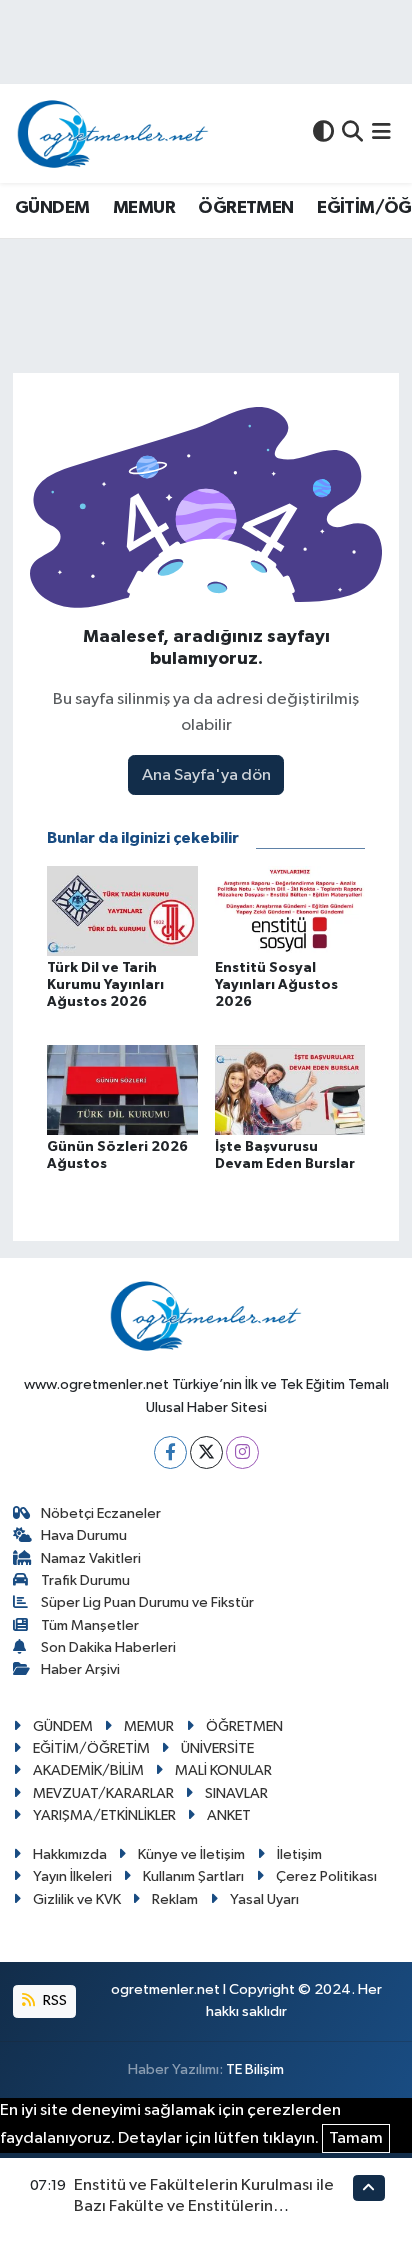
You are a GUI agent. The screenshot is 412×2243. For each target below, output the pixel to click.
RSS (53, 2000)
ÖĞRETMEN (245, 208)
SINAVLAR (236, 1793)
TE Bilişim (255, 2069)
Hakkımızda (70, 1854)
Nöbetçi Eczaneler (101, 1513)
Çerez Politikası (326, 1876)
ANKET (229, 1815)
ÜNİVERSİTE (217, 1748)
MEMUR (144, 208)
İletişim (299, 1854)
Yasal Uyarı (264, 1899)
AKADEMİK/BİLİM (88, 1770)
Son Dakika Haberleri (108, 1647)
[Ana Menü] (381, 133)
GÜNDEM (52, 208)
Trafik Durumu (85, 1580)
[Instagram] (242, 1452)
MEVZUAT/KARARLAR (103, 1793)
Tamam (356, 2138)
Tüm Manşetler (90, 1625)
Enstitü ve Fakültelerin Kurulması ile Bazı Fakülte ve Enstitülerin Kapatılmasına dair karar (204, 2207)
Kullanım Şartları (193, 1876)
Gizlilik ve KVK (77, 1899)
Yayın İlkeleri (72, 1876)
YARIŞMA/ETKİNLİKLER (104, 1815)
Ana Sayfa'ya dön (206, 775)
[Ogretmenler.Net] (113, 133)
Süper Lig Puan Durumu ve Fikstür (147, 1602)
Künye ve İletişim (191, 1854)
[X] (206, 1452)
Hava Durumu (84, 1535)
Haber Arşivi (80, 1669)
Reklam (175, 1899)
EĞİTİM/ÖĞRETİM (91, 1748)
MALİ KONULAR (223, 1770)
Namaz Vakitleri (91, 1558)
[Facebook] (170, 1452)
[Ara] (352, 133)
